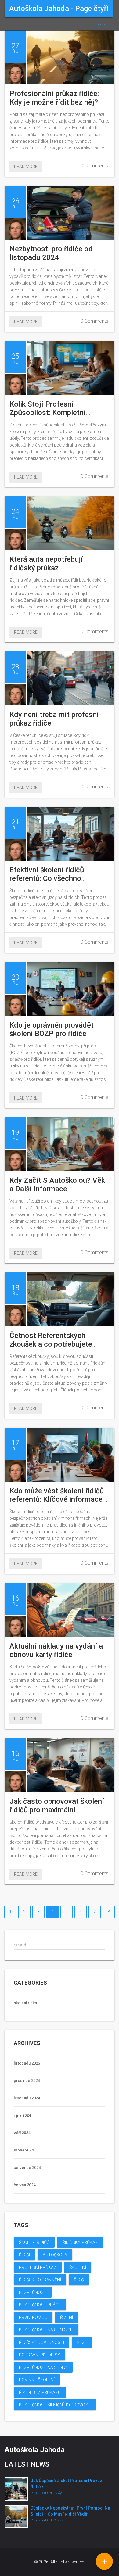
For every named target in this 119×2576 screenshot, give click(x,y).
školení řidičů (34, 2242)
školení (78, 2267)
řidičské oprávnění (40, 2280)
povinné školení (37, 2380)
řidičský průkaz (80, 2242)
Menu (104, 26)
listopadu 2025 (27, 2063)
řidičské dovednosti (41, 2342)
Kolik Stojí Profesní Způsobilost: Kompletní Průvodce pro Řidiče (48, 413)
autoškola (55, 2255)
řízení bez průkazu (40, 2392)
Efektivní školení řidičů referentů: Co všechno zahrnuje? (47, 878)
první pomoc (33, 2317)
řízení (67, 2317)
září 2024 (22, 2133)
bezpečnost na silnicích (46, 2330)
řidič (79, 2280)
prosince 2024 (27, 2081)
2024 (82, 2342)
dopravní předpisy (40, 2355)
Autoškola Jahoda (35, 2450)
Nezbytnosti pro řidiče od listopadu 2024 (51, 253)
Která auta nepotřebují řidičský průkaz (46, 564)
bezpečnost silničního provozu (55, 2405)
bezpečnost (33, 2292)
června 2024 (25, 2185)
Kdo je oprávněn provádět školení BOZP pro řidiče (52, 1029)
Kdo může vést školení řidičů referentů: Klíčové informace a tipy (59, 1499)
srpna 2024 (24, 2150)
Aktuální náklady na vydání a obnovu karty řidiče (56, 1650)
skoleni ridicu (26, 2003)
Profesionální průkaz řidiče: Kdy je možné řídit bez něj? (54, 98)
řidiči (24, 2255)
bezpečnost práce (40, 2305)
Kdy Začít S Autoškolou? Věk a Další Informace (57, 1185)
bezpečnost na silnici (43, 2367)
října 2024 (22, 2115)
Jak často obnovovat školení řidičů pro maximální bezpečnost (57, 1810)
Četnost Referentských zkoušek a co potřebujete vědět (51, 1344)
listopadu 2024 (27, 2098)
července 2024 (27, 2167)
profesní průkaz (38, 2267)
